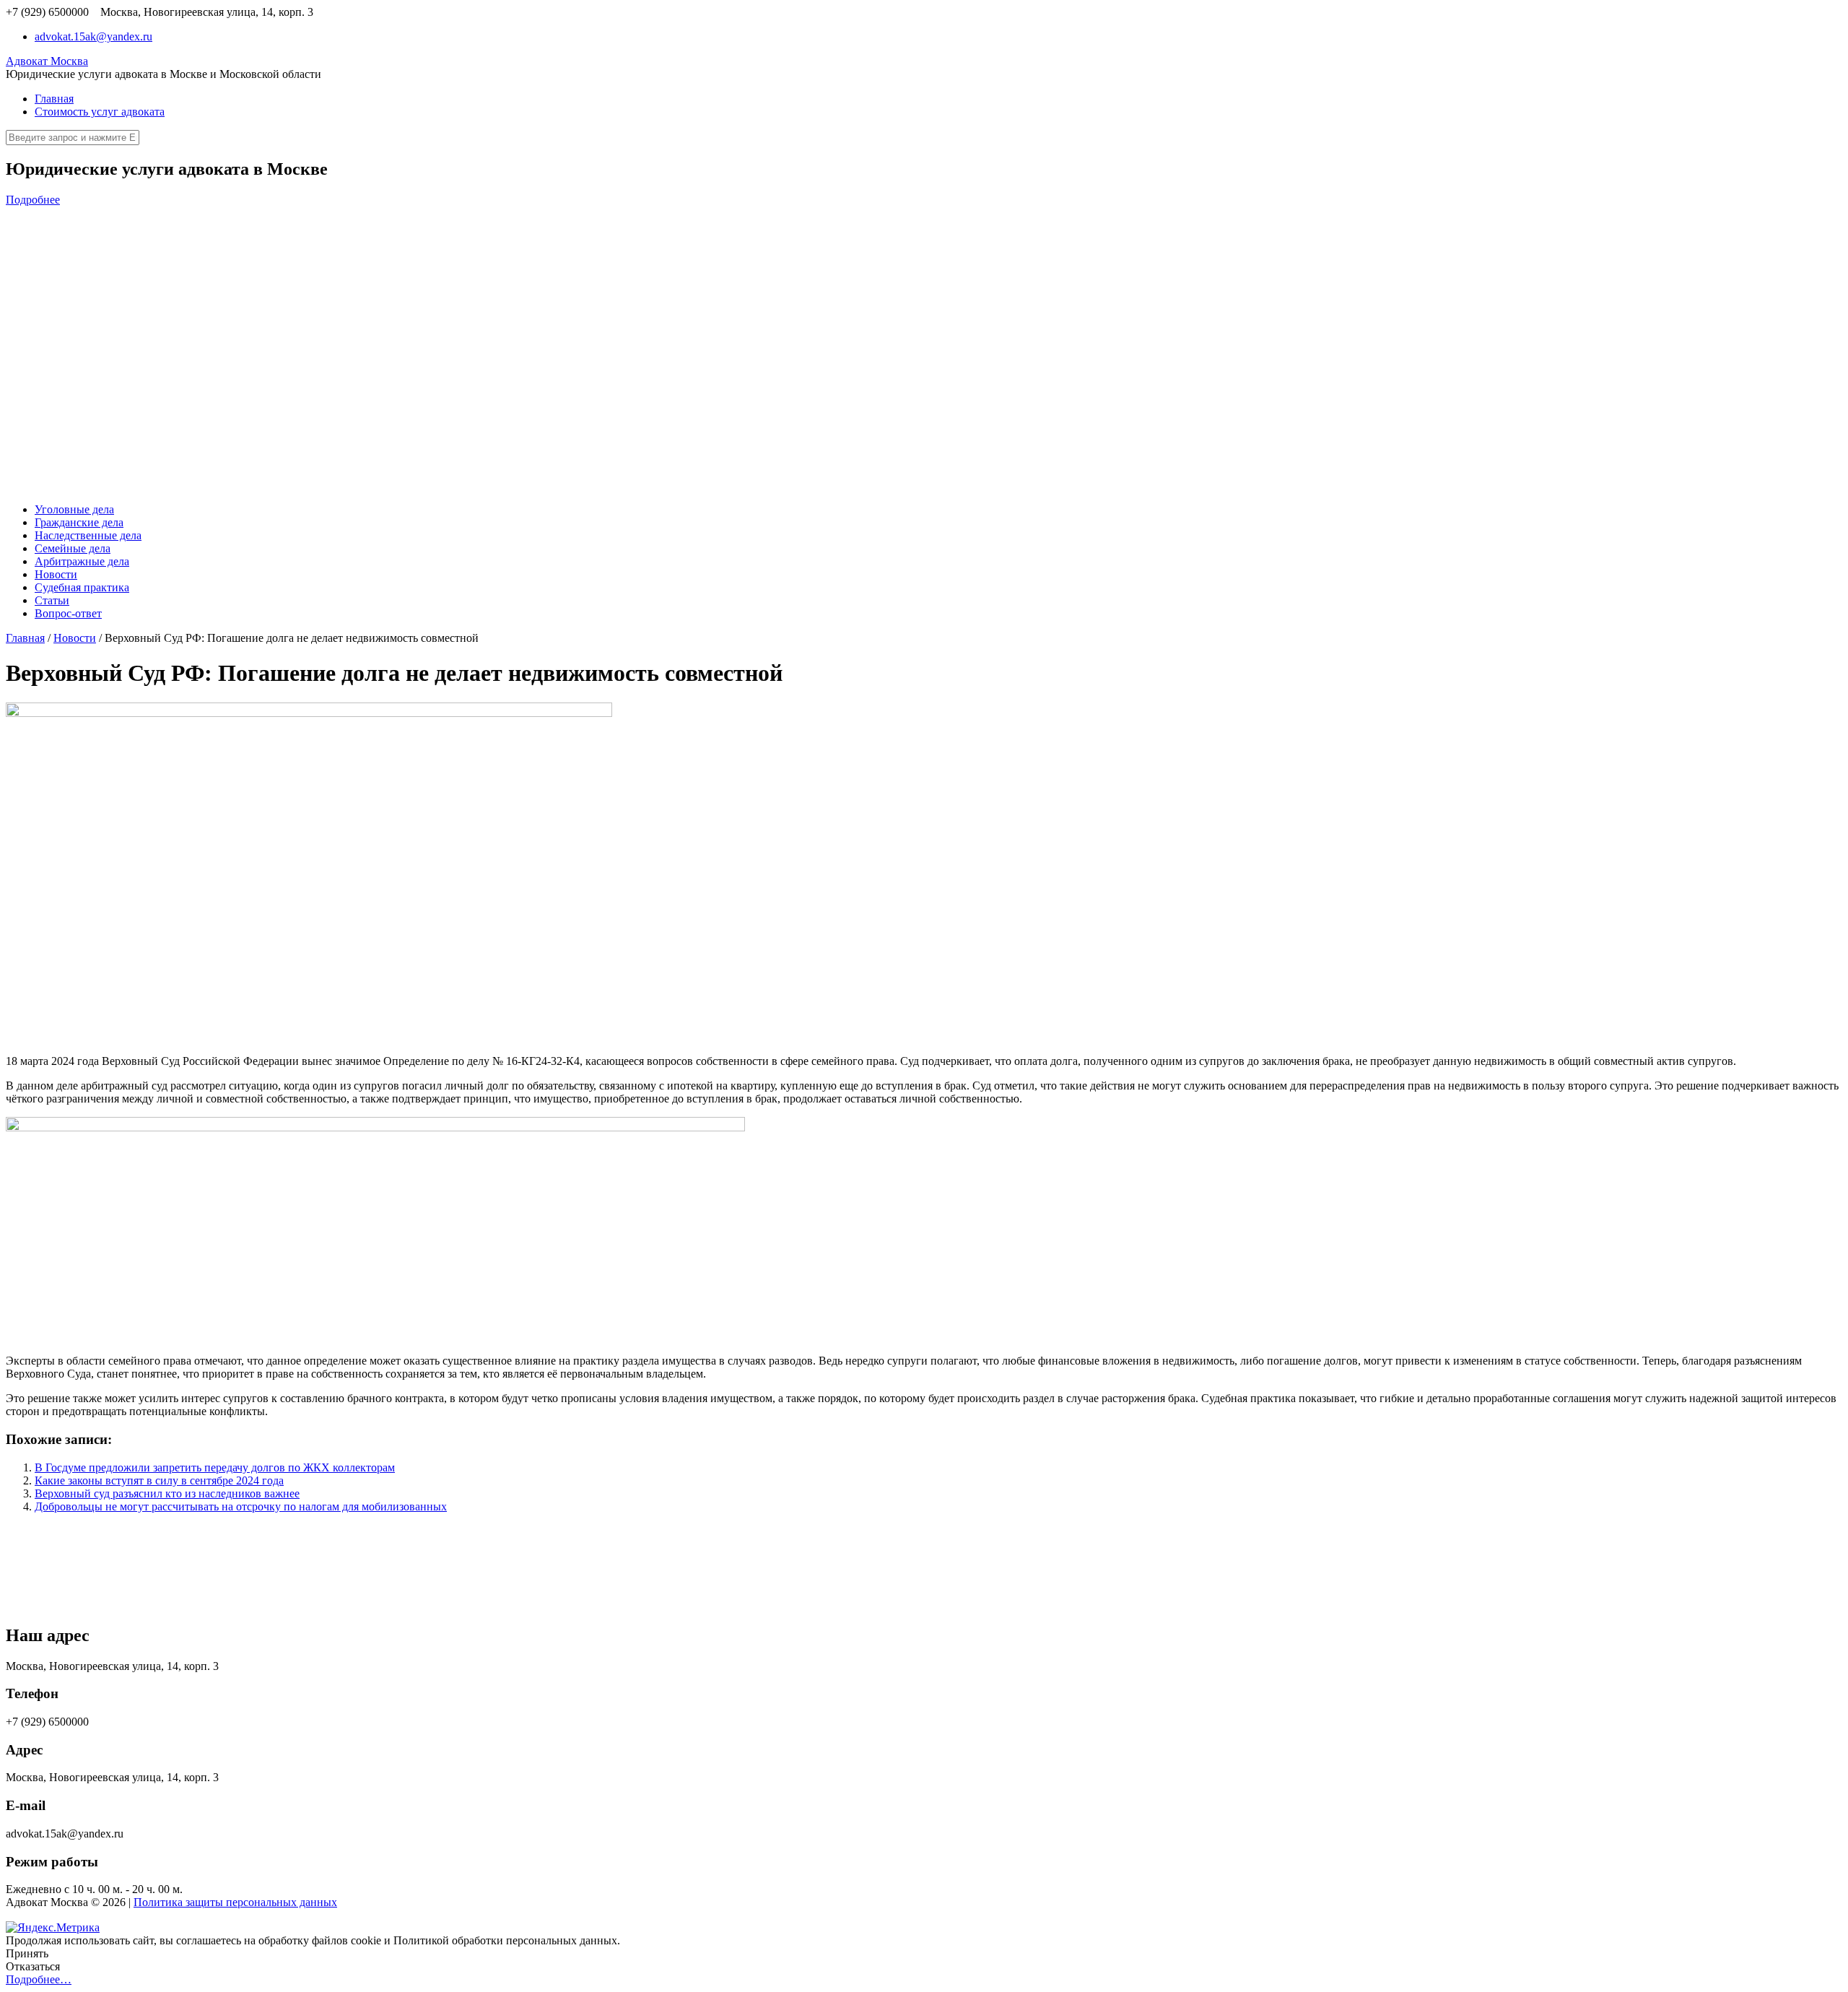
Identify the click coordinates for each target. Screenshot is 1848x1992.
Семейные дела (73, 548)
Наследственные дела (88, 535)
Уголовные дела (74, 509)
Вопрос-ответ (68, 613)
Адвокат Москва (47, 61)
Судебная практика (82, 587)
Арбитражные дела (82, 561)
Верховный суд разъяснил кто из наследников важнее (167, 1493)
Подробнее (33, 200)
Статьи (52, 600)
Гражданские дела (79, 522)
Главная (54, 99)
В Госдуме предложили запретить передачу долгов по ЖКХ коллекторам (215, 1467)
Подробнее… (39, 1979)
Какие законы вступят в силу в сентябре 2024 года (159, 1480)
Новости (56, 574)
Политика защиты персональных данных (235, 1902)
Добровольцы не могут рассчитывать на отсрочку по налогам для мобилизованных (241, 1506)
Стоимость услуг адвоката (100, 112)
